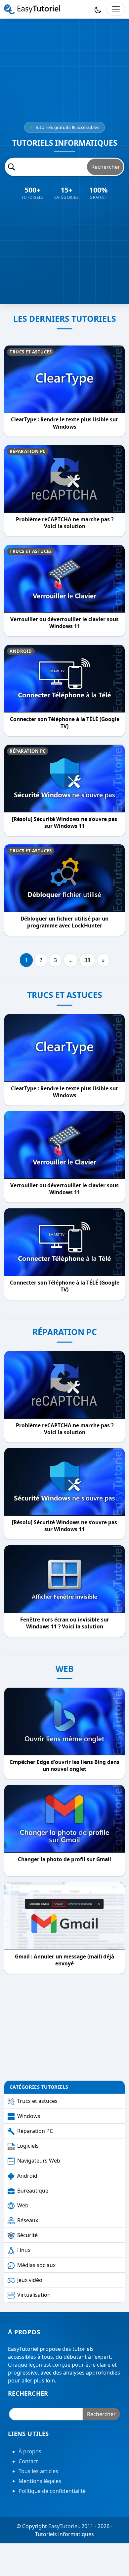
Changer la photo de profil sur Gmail (64, 1859)
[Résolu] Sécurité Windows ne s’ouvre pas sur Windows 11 (64, 822)
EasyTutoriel (64, 2527)
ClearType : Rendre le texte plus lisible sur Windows (64, 423)
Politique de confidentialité (52, 2491)
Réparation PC (28, 451)
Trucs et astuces (31, 352)
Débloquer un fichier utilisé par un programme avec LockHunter (64, 922)
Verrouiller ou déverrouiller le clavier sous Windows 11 (64, 623)
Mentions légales (40, 2481)
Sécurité (27, 2235)
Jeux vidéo (30, 2280)
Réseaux (28, 2220)
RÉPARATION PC (65, 1332)
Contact (28, 2462)
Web (23, 2205)
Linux (24, 2250)
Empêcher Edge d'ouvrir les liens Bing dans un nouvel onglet (65, 1766)
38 (87, 960)
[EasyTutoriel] (32, 9)
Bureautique (33, 2191)
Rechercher (106, 167)
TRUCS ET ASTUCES (65, 995)
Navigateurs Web (39, 2161)
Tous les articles (38, 2471)
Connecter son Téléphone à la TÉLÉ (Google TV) (65, 723)
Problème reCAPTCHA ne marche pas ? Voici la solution (65, 523)
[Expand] (116, 9)
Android (21, 651)
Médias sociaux (36, 2265)
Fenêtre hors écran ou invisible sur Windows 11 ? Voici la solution (65, 1623)
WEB (65, 1669)
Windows (29, 2116)
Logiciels (28, 2146)
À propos (30, 2452)
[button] (98, 9)
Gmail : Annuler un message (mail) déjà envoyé (64, 1960)
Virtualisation (34, 2295)
